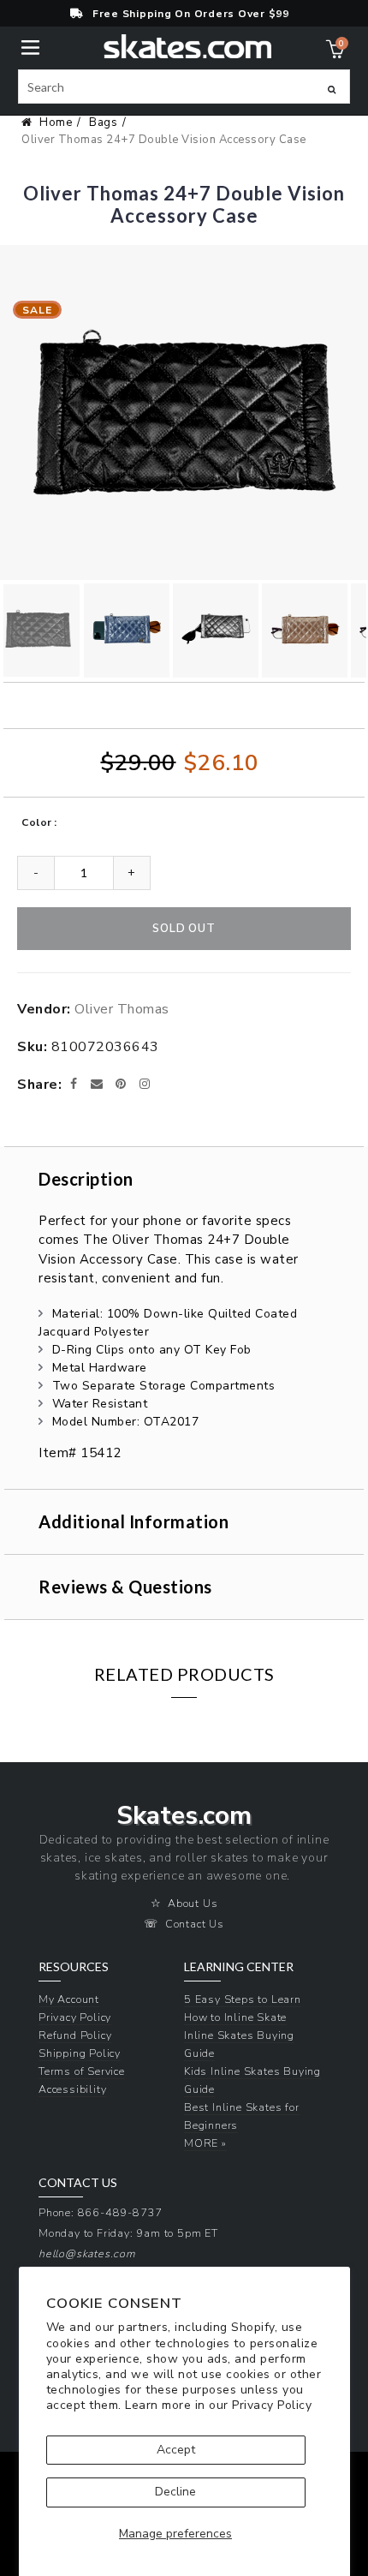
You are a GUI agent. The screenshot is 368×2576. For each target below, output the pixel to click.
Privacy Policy (272, 2405)
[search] (184, 87)
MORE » (205, 2143)
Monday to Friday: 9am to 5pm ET (128, 2233)
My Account (69, 1999)
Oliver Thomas (122, 1009)
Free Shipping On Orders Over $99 (191, 14)
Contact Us (195, 1924)
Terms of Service (82, 2071)
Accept (176, 2450)
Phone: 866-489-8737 (101, 2212)
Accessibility (72, 2089)
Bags (103, 123)
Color (37, 822)
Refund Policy (75, 2035)
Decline (175, 2492)
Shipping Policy (80, 2053)
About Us (193, 1903)
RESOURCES (74, 1967)
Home (56, 123)
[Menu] (30, 46)
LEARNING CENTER (239, 1967)
